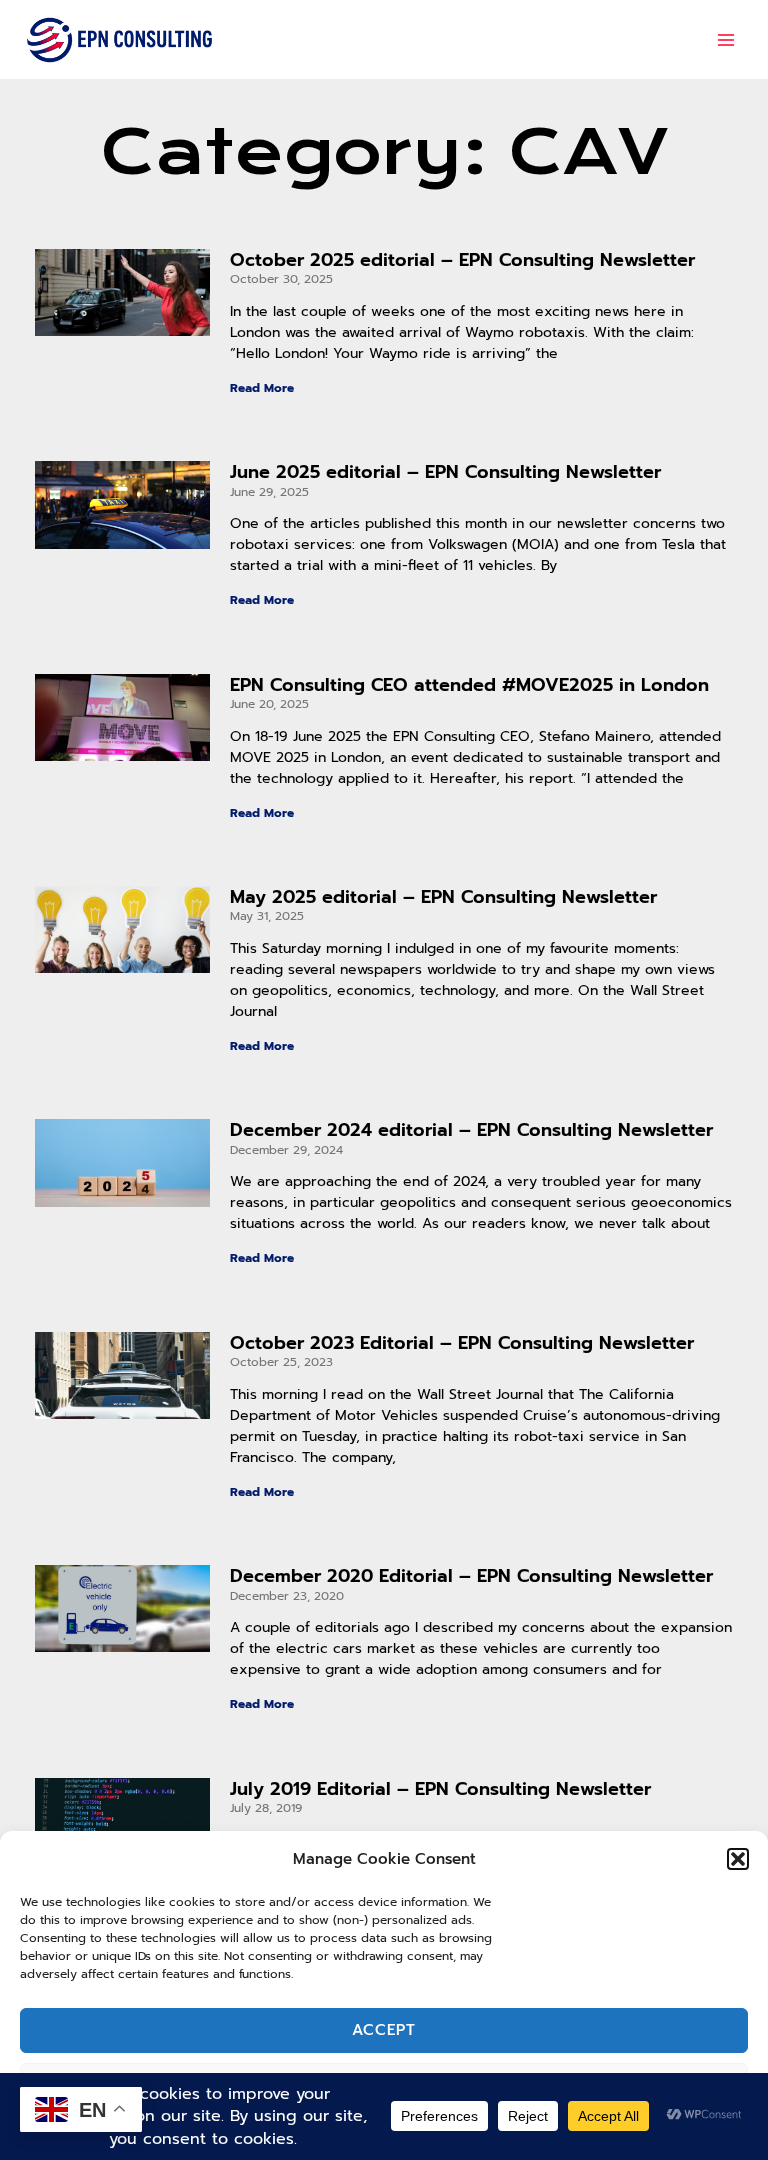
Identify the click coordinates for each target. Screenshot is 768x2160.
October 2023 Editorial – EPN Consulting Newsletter (462, 1343)
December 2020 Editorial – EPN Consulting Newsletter (471, 1576)
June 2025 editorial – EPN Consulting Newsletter (445, 472)
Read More (262, 388)
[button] (738, 1859)
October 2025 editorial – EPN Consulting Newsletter (462, 260)
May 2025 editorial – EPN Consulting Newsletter (443, 897)
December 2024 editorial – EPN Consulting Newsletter (471, 1130)
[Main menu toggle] (726, 39)
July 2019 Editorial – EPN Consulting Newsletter (440, 1789)
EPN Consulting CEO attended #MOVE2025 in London (469, 685)
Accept (384, 2030)
